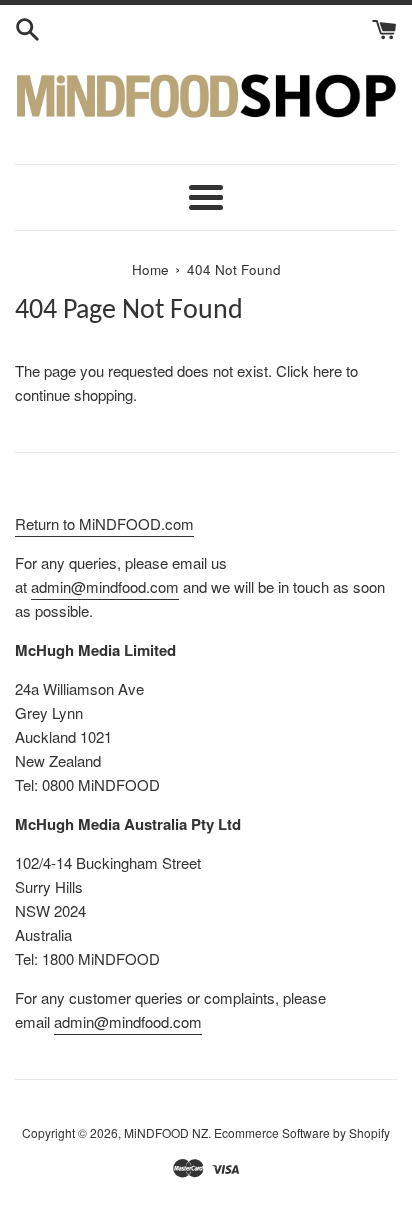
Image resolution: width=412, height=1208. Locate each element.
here (327, 370)
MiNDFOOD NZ (166, 1132)
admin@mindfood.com (105, 586)
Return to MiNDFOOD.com (104, 523)
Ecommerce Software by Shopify (302, 1132)
